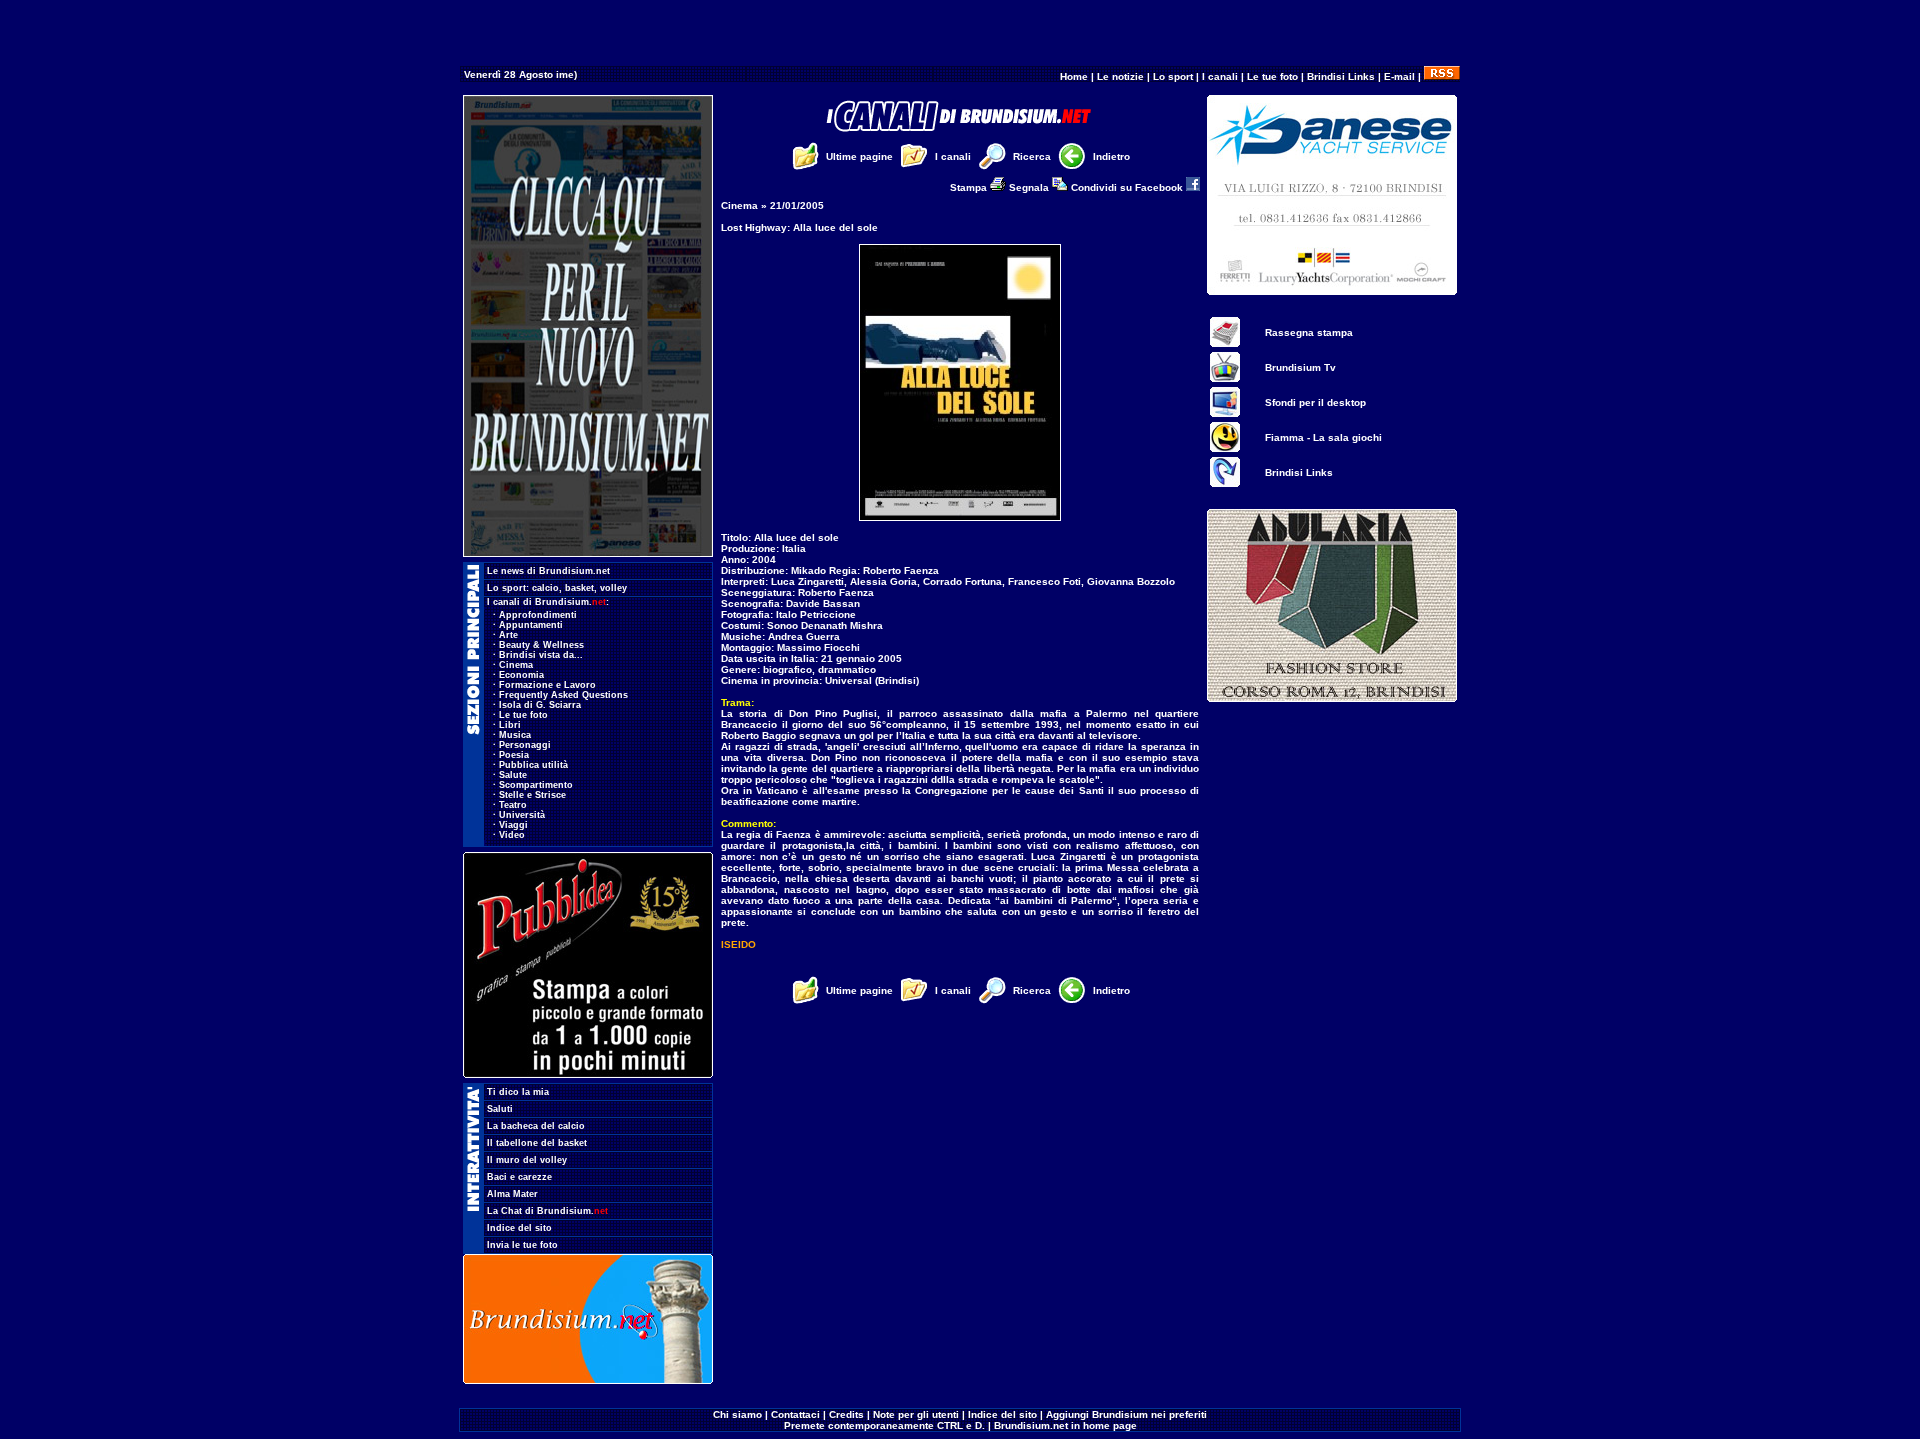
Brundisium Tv (1300, 367)
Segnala (1030, 187)
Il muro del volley (527, 1160)
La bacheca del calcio (536, 1126)
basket (579, 588)
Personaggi (525, 745)
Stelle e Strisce (532, 795)
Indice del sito (519, 1228)
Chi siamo (737, 1414)
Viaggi (513, 825)
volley (613, 588)
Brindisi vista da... (541, 655)
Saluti (500, 1109)
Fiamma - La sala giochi (1323, 437)
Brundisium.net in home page (1065, 1425)
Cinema (516, 665)
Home (1074, 76)
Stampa (970, 187)
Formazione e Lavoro (547, 685)
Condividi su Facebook (1128, 187)
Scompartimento (536, 785)
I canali (1220, 76)
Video (512, 835)
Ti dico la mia (518, 1092)
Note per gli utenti (916, 1414)
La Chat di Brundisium (547, 1211)
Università (522, 815)
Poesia (514, 755)
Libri (510, 725)
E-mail (1399, 76)
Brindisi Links (1341, 76)
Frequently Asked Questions (563, 695)
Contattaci (795, 1414)
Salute (513, 775)
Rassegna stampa (1309, 332)
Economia (521, 675)
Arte (508, 635)
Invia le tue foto (522, 1245)
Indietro (1111, 156)
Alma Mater (512, 1194)
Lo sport (1173, 76)
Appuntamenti (531, 625)
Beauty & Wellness (541, 645)
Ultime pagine (859, 156)
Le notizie (1120, 76)
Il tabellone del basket (537, 1143)
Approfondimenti (538, 615)
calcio (545, 588)
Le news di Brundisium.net (548, 571)
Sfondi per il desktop (1315, 402)
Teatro (513, 805)
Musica (515, 735)
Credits (846, 1414)
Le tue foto (1272, 76)
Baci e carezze (519, 1177)
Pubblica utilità (533, 765)
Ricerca (1032, 156)
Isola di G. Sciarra (540, 705)
